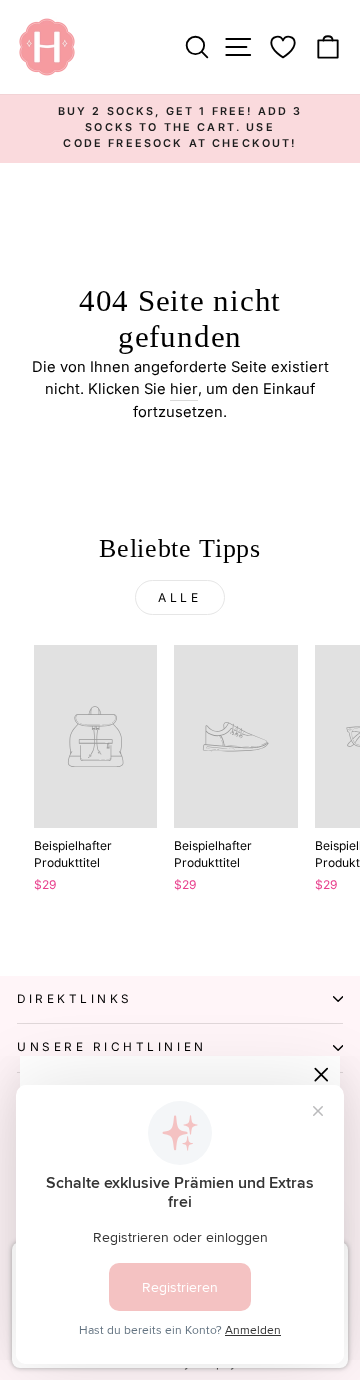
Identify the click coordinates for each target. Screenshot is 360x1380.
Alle (179, 597)
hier (184, 389)
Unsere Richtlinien (112, 1047)
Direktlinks (75, 999)
